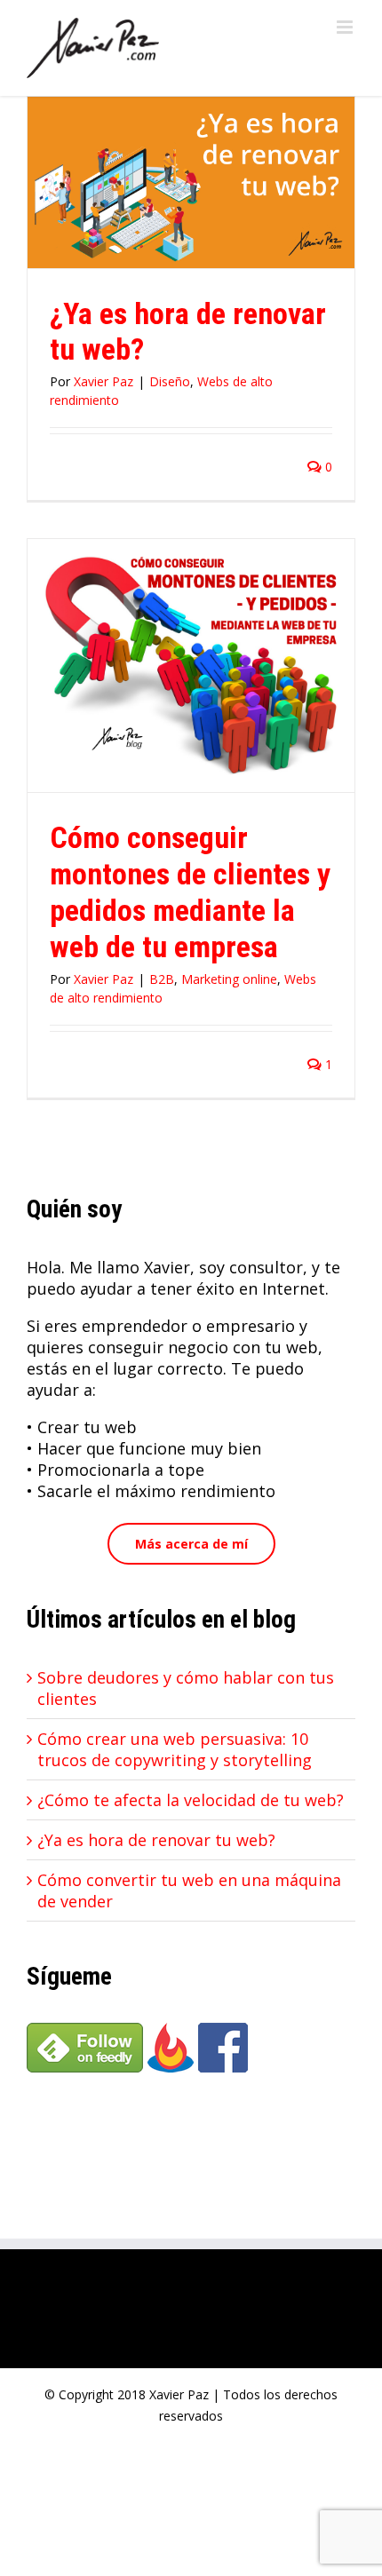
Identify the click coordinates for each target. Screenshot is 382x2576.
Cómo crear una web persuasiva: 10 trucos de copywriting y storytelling (175, 1749)
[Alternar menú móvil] (346, 27)
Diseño (170, 381)
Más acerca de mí (191, 1544)
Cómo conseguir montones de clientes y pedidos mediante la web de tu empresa (190, 892)
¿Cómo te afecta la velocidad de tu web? (191, 1800)
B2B (162, 979)
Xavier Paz (103, 381)
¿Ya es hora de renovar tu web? (156, 1840)
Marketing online (229, 979)
